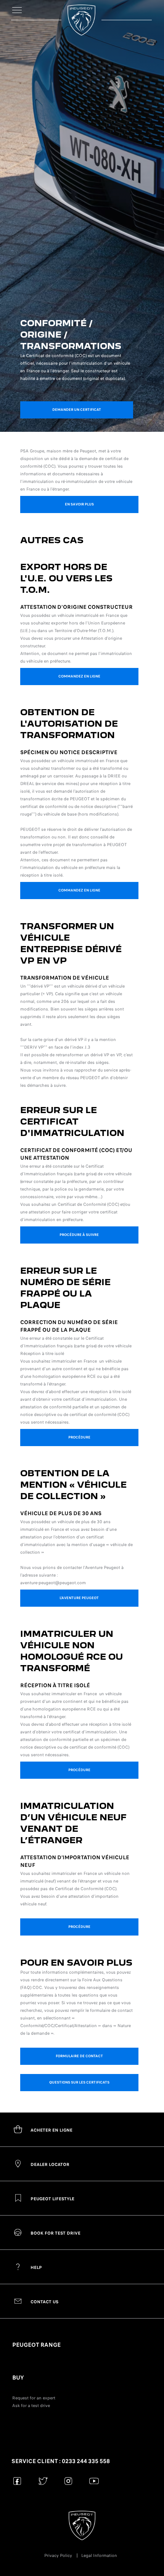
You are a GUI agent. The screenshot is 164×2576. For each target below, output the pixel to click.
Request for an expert (34, 2398)
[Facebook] (17, 2481)
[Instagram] (68, 2481)
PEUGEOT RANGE (36, 2345)
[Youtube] (94, 2481)
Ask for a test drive (31, 2405)
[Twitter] (43, 2481)
